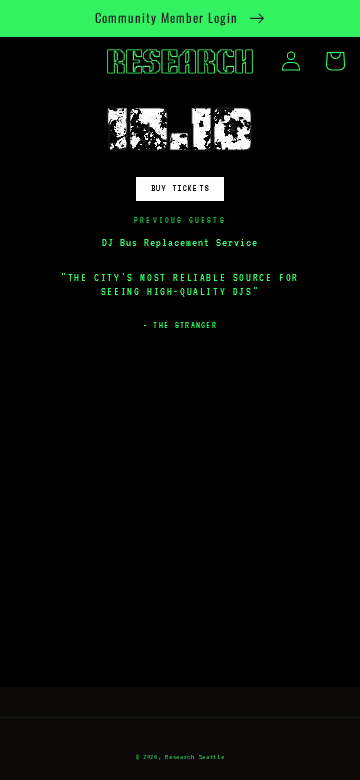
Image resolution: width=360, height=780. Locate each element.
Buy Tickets (180, 188)
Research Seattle (194, 756)
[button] (335, 61)
